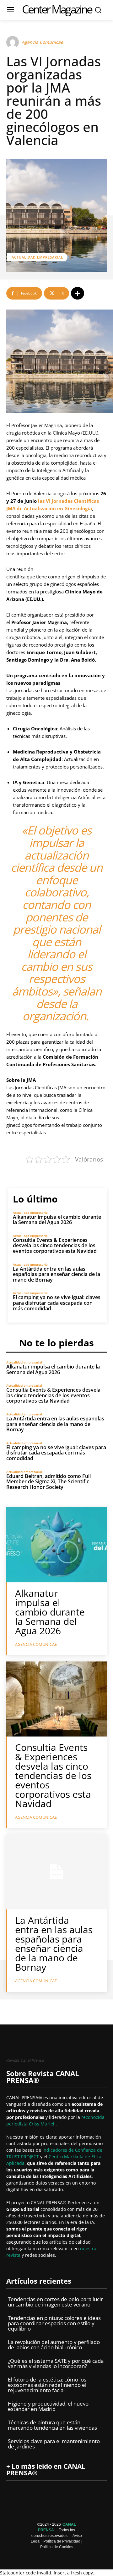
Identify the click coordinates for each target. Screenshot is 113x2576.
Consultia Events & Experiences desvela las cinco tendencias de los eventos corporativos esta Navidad (55, 1245)
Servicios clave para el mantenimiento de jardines (54, 2444)
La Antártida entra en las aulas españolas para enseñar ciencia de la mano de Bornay (56, 1274)
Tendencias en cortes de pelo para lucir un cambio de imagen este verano (55, 2302)
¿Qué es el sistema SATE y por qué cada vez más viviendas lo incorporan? (56, 2363)
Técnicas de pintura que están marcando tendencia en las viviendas (52, 2425)
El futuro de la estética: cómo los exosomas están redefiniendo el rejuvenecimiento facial (47, 2385)
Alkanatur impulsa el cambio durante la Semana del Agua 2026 (57, 1220)
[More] (78, 293)
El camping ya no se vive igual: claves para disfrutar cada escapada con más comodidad (57, 1303)
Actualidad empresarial (37, 257)
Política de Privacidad (62, 2541)
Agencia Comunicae (42, 42)
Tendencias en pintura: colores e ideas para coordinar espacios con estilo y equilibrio (54, 2323)
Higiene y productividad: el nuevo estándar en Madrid (48, 2406)
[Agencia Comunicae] (13, 42)
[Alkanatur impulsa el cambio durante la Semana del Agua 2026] (56, 1545)
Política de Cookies (57, 2547)
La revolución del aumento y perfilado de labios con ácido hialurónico (54, 2345)
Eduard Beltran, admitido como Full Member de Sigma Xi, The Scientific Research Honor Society (48, 1482)
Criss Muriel (42, 2124)
